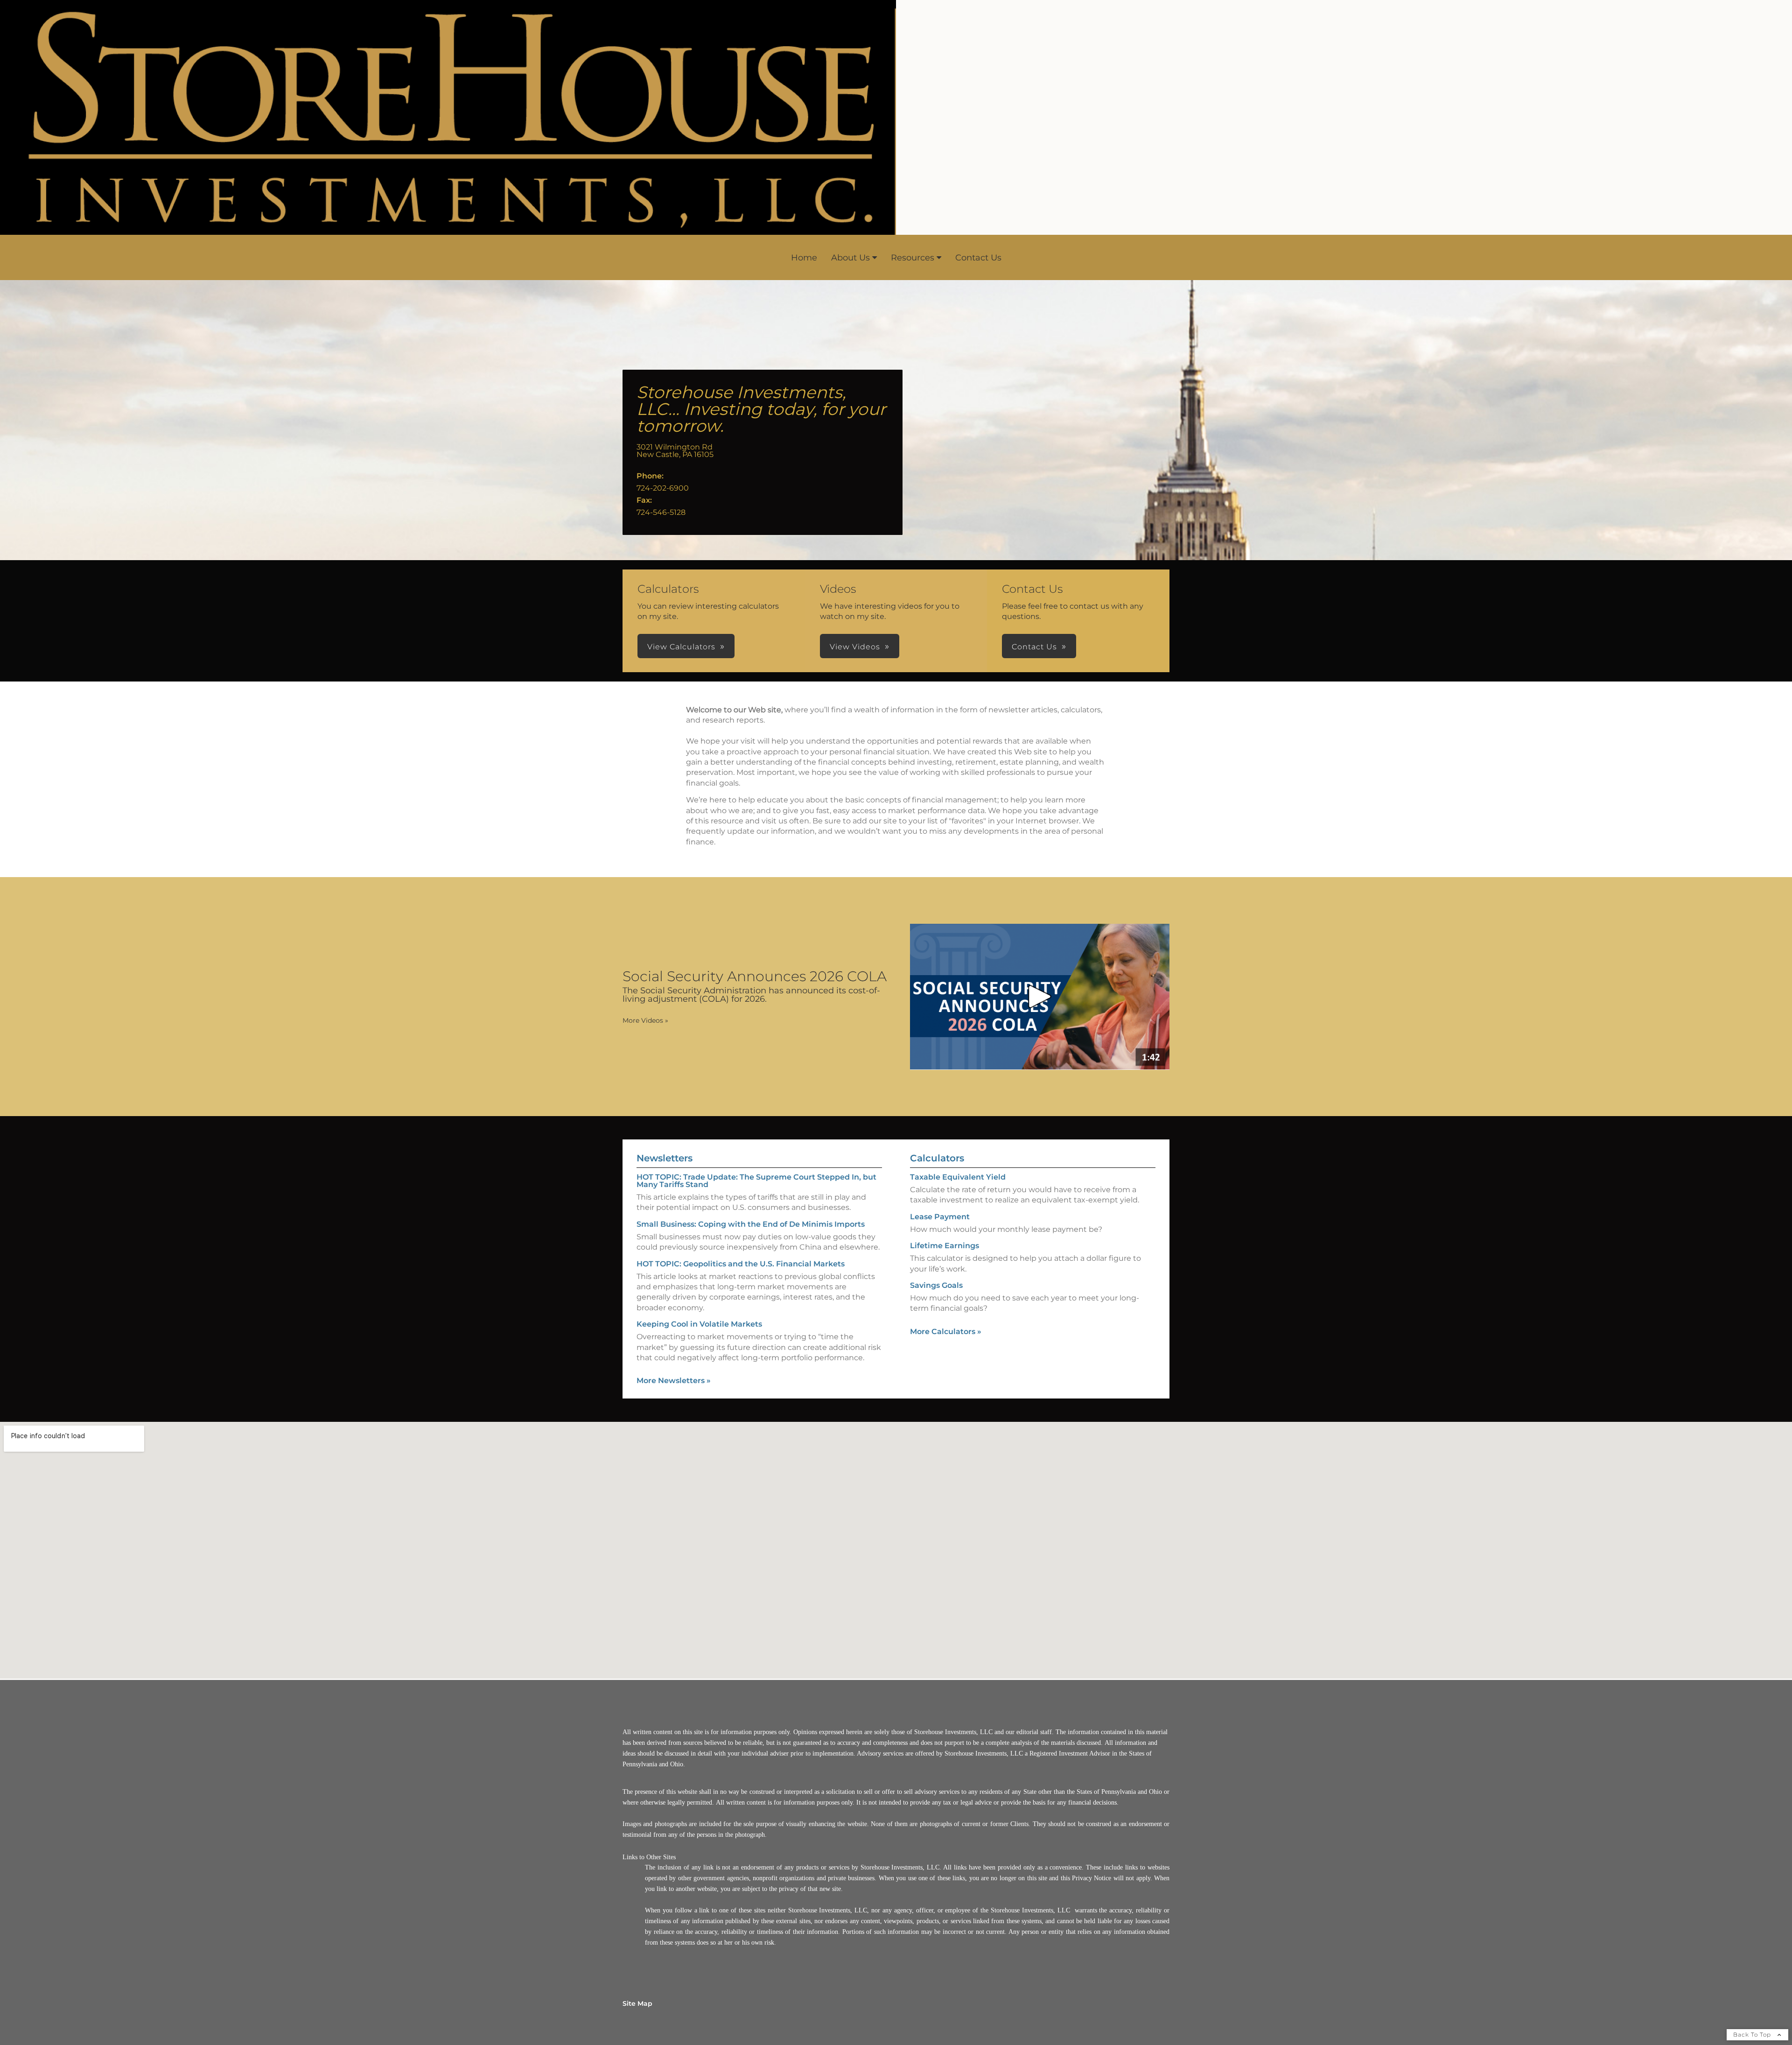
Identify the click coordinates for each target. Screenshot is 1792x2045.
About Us (850, 258)
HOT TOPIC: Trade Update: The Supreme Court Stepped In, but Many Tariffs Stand (756, 1181)
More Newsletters (674, 1381)
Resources (913, 258)
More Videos (645, 1020)
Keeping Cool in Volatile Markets (699, 1324)
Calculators (937, 1158)
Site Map (637, 2003)
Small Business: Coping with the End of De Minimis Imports (751, 1224)
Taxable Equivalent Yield (958, 1177)
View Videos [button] (855, 647)
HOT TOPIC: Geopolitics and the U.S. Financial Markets (741, 1264)
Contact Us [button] (1034, 647)
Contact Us (978, 258)
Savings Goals (936, 1285)
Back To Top (1753, 2034)
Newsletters (665, 1158)
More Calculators (946, 1332)
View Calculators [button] (681, 647)
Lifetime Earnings (945, 1246)
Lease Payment (940, 1217)
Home (804, 258)
